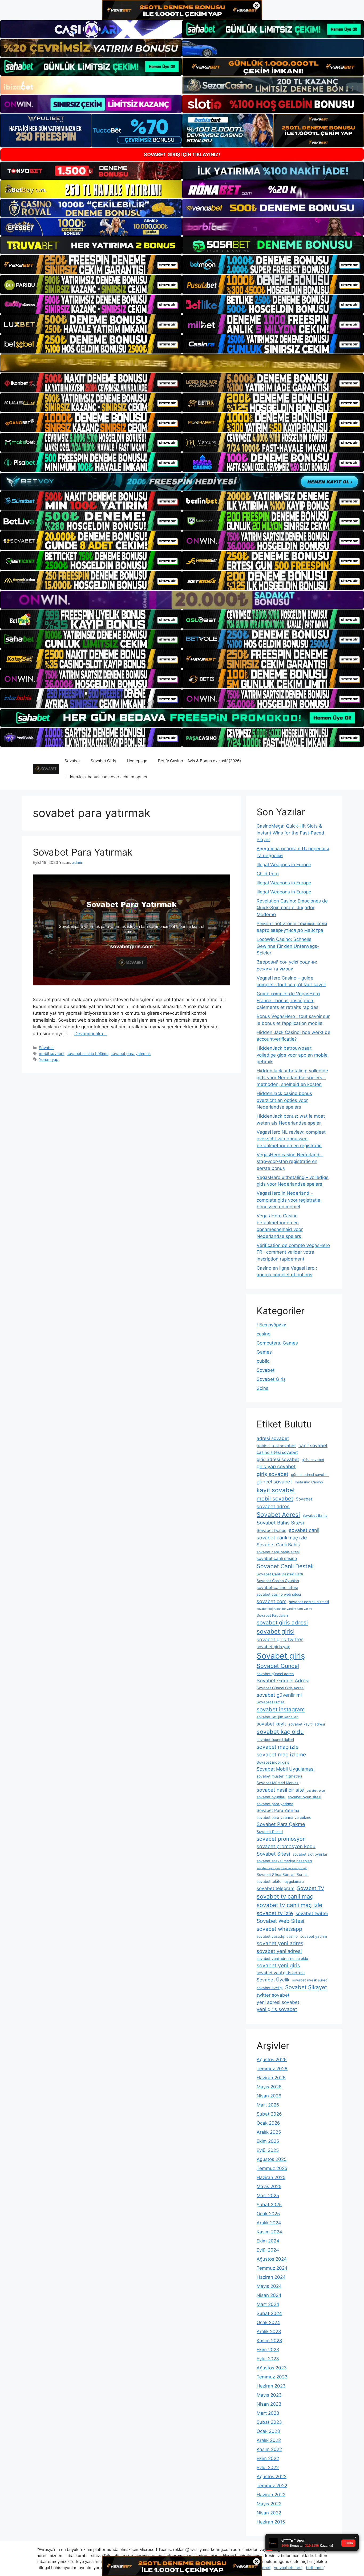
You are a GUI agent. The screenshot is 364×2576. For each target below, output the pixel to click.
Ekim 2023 (268, 2350)
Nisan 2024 (269, 2295)
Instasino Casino (309, 1482)
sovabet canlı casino (277, 1558)
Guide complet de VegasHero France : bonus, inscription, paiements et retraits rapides (288, 1000)
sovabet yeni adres (280, 1943)
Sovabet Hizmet (270, 1702)
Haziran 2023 (271, 2386)
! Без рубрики (272, 1325)
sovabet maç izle (278, 1747)
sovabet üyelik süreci (310, 1980)
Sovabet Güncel (278, 1666)
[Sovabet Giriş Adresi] (46, 769)
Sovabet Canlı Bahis (278, 1545)
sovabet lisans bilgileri (275, 1740)
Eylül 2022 (268, 2467)
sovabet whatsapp (279, 1929)
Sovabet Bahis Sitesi (280, 1523)
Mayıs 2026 (269, 2087)
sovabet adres (273, 1506)
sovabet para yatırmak (131, 1054)
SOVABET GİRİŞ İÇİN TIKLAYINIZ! (182, 155)
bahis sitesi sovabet (276, 1446)
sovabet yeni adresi (279, 1951)
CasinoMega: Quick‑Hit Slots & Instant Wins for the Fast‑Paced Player (290, 833)
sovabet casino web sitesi (279, 1594)
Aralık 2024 (269, 2223)
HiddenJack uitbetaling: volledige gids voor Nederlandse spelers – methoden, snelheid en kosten (292, 1078)
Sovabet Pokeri (270, 1832)
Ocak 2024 (268, 2322)
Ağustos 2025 (272, 2159)
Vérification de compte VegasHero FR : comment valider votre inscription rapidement (293, 1252)
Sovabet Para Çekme (281, 1824)
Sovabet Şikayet (306, 1987)
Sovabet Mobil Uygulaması (286, 1769)
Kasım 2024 (269, 2232)
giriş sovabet (272, 1474)
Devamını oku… (91, 1034)
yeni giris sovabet (277, 2009)
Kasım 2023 (269, 2341)
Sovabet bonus (271, 1530)
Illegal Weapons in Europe (284, 865)
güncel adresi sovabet (310, 1475)
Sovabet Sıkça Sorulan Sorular (283, 1875)
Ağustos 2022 (272, 2477)
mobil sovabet (52, 1054)
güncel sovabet (274, 1482)
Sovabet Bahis (315, 1515)
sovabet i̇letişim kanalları (278, 1717)
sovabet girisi (276, 1631)
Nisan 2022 (269, 2513)
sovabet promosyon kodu (286, 1846)
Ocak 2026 (268, 2123)
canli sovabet (313, 1445)
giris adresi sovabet (278, 1459)
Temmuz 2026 (272, 2069)
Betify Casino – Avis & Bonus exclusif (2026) (199, 761)
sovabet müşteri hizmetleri (279, 1776)
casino (264, 1334)
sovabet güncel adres (275, 1674)
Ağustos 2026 (272, 2060)
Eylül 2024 (268, 2250)
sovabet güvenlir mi (279, 1695)
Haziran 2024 (271, 2277)
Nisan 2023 (269, 2404)
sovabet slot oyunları (310, 1854)
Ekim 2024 (268, 2241)
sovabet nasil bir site (280, 1790)
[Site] (91, 264)
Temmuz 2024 (272, 2268)
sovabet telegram (276, 1888)
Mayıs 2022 (269, 2504)
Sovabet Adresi (278, 1514)
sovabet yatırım (314, 1936)
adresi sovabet (273, 1438)
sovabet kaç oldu (280, 1732)
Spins (262, 1388)
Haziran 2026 (271, 2078)
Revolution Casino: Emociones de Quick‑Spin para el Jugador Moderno (292, 908)
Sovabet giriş (281, 1656)
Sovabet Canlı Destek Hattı (280, 1574)
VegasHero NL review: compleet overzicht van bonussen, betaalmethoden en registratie (291, 1139)
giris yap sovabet (276, 1466)
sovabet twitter (312, 1913)
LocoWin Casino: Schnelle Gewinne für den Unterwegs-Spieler (288, 946)
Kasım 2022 (269, 2449)
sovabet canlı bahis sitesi (278, 1552)
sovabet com (272, 1601)
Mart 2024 (268, 2304)
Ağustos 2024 (272, 2259)
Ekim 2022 (268, 2458)
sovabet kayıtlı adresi (307, 1724)
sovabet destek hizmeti (309, 1602)
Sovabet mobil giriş (273, 1762)
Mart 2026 (268, 2105)
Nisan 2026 (269, 2096)
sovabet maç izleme (281, 1755)
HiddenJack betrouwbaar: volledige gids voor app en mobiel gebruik (293, 1055)
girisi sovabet (313, 1460)
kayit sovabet (276, 1490)
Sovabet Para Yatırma (278, 1810)
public (263, 1361)
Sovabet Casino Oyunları (278, 1581)
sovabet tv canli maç (285, 1896)
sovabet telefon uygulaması (280, 1881)
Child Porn (268, 874)
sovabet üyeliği (270, 1988)
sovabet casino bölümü (88, 1054)
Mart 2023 (268, 2413)
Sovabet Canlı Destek (285, 1566)
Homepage (137, 761)
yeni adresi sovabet (278, 2002)
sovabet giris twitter (280, 1639)
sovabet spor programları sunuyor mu (282, 1868)
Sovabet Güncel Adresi (283, 1680)
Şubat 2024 (269, 2313)
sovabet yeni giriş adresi (281, 1973)
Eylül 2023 (268, 2359)
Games (264, 1352)
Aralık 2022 (269, 2440)
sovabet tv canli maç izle (289, 1905)
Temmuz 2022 (272, 2486)
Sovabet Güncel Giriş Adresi (280, 1688)
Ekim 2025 (268, 2141)
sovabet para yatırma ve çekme (284, 1817)
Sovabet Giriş (103, 761)
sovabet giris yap (273, 1647)
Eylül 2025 (268, 2150)
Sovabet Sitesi (273, 1854)
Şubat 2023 (269, 2422)
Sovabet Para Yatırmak (83, 852)
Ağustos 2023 (272, 2368)
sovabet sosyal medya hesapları (284, 1861)
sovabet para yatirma (275, 1804)
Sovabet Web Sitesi (280, 1921)
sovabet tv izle (275, 1913)
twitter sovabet (273, 1995)
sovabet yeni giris (278, 1965)
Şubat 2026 (269, 2114)
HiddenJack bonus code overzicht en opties (106, 777)
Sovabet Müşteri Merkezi (278, 1783)
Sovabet (72, 761)
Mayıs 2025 (269, 2186)
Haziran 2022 (271, 2495)
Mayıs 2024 (269, 2286)
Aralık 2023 (269, 2332)
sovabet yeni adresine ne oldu (282, 1959)
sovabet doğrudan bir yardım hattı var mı (284, 1609)
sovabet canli (304, 1530)
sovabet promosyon (281, 1839)
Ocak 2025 (268, 2214)
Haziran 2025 (271, 2177)
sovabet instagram (281, 1709)
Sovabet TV (311, 1888)
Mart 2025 (268, 2196)
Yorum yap (49, 1059)
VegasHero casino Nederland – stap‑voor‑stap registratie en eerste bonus (290, 1161)
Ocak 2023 (268, 2431)
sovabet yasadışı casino (277, 1936)
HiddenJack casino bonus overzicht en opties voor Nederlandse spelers (284, 1100)
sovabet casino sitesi (277, 1588)
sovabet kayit (271, 1724)
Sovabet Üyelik (273, 1980)
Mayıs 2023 (269, 2395)
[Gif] (182, 363)
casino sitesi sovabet (277, 1452)
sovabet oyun (316, 1791)
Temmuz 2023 (272, 2377)
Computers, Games (277, 1343)
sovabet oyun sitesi (304, 1797)
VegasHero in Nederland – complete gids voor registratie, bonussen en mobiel (289, 1200)
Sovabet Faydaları (272, 1615)
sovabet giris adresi (282, 1622)
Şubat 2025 (269, 2205)
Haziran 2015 (271, 2522)
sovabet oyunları (271, 1797)
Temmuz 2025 (272, 2168)
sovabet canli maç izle (282, 1538)
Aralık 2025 (269, 2132)
